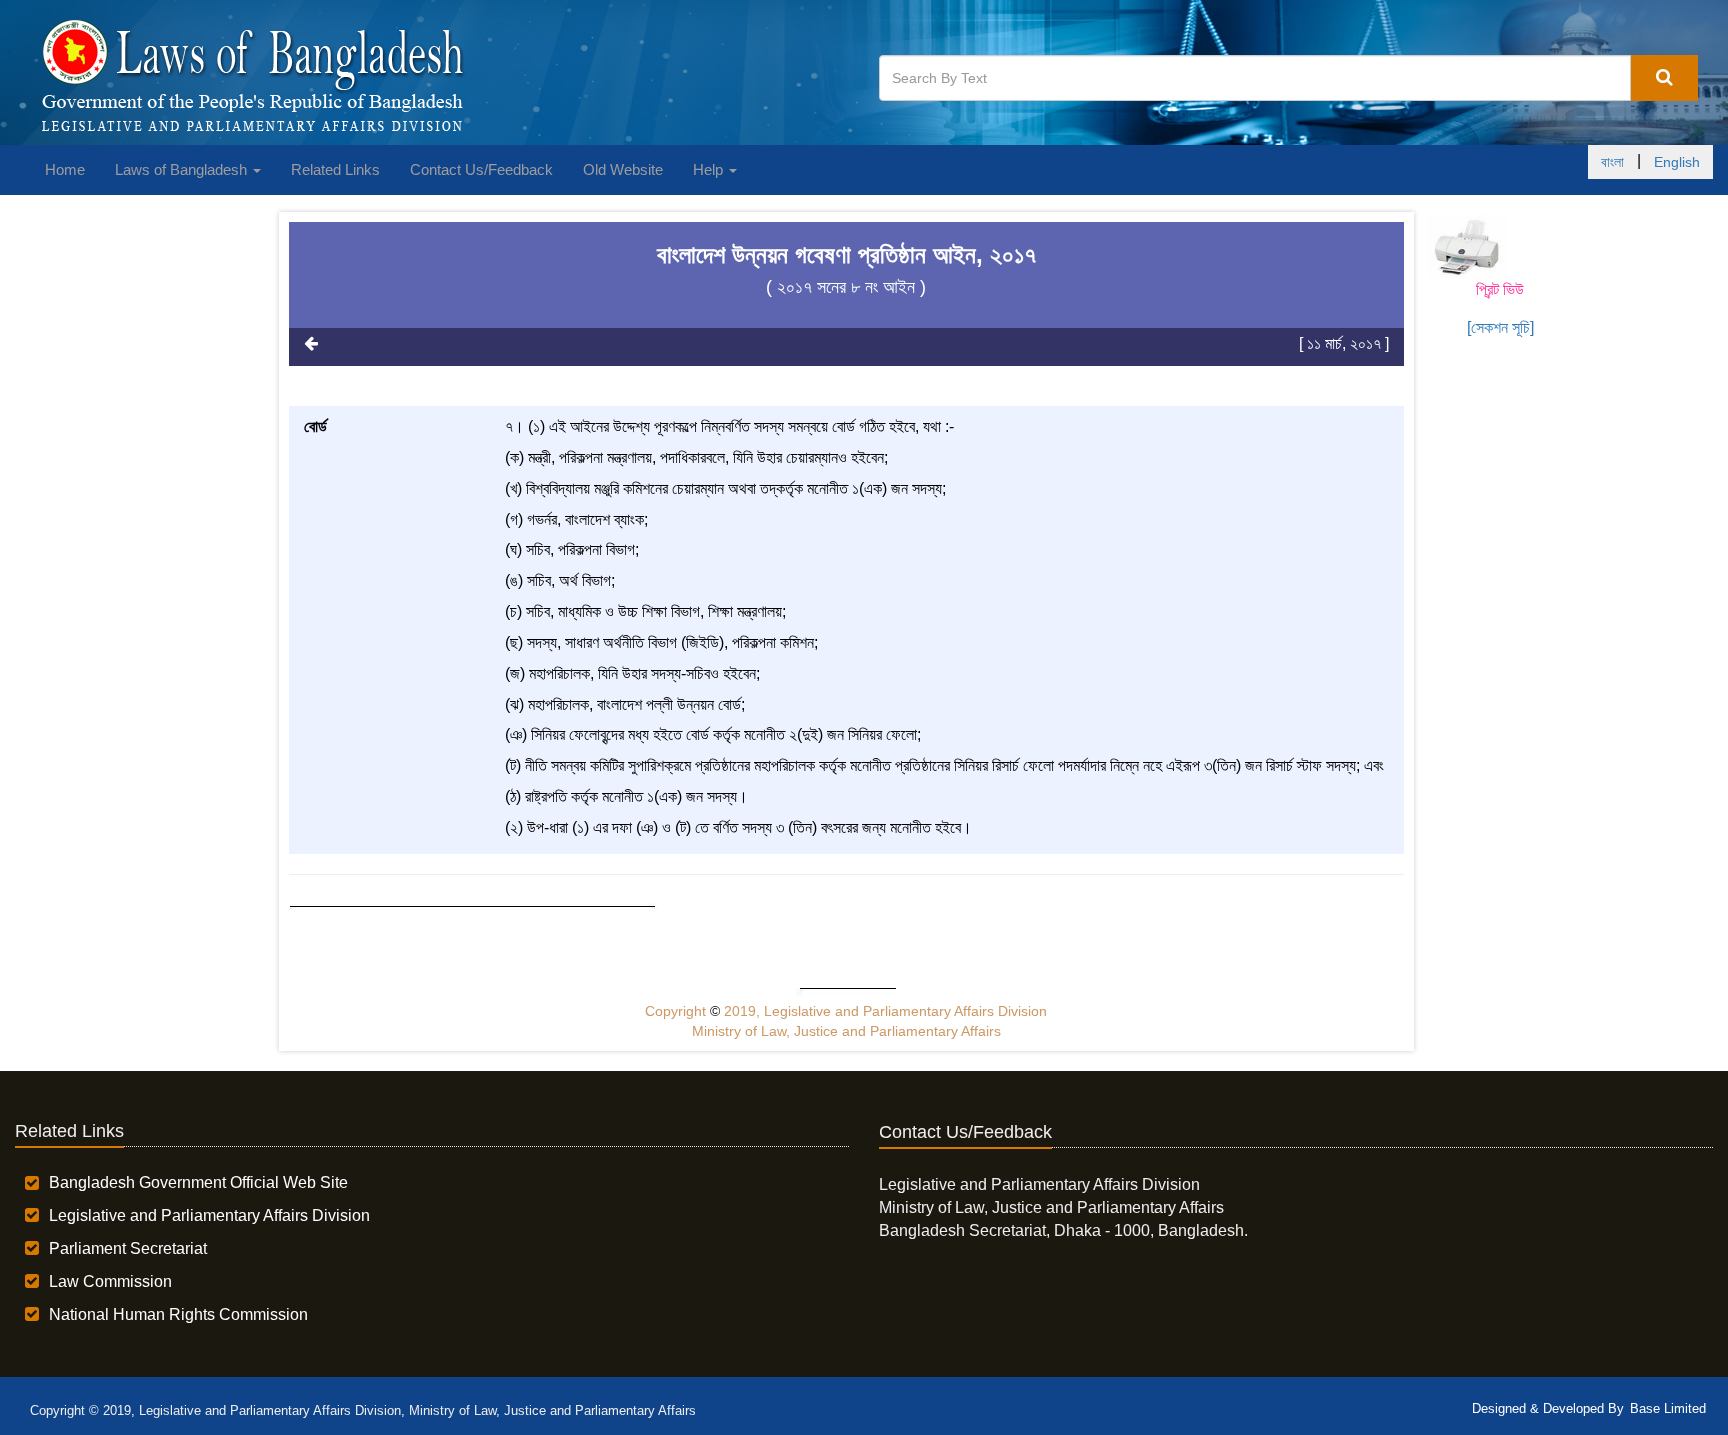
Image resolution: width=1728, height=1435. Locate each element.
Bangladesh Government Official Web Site (198, 1182)
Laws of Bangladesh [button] (183, 169)
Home (65, 169)
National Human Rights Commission (178, 1314)
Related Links (335, 169)
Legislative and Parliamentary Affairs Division (209, 1215)
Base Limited (1668, 1408)
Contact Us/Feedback (481, 169)
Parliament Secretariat (128, 1248)
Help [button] (710, 169)
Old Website (623, 169)
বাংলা (1612, 162)
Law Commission (110, 1281)
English (1677, 162)
